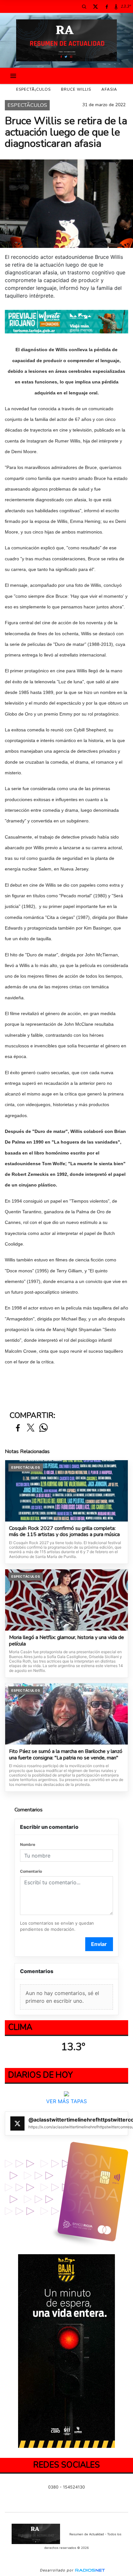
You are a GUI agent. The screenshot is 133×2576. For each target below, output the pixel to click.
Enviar (99, 1944)
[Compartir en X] (31, 1428)
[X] (95, 6)
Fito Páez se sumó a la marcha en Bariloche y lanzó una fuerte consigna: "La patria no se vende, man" (66, 1755)
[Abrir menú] (13, 76)
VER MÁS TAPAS (66, 2101)
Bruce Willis (76, 89)
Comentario (31, 1871)
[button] (84, 6)
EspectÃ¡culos (33, 89)
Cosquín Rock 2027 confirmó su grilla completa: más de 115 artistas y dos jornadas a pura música (64, 1532)
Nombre (28, 1844)
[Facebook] (107, 6)
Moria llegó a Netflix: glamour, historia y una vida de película (66, 1641)
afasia (109, 89)
